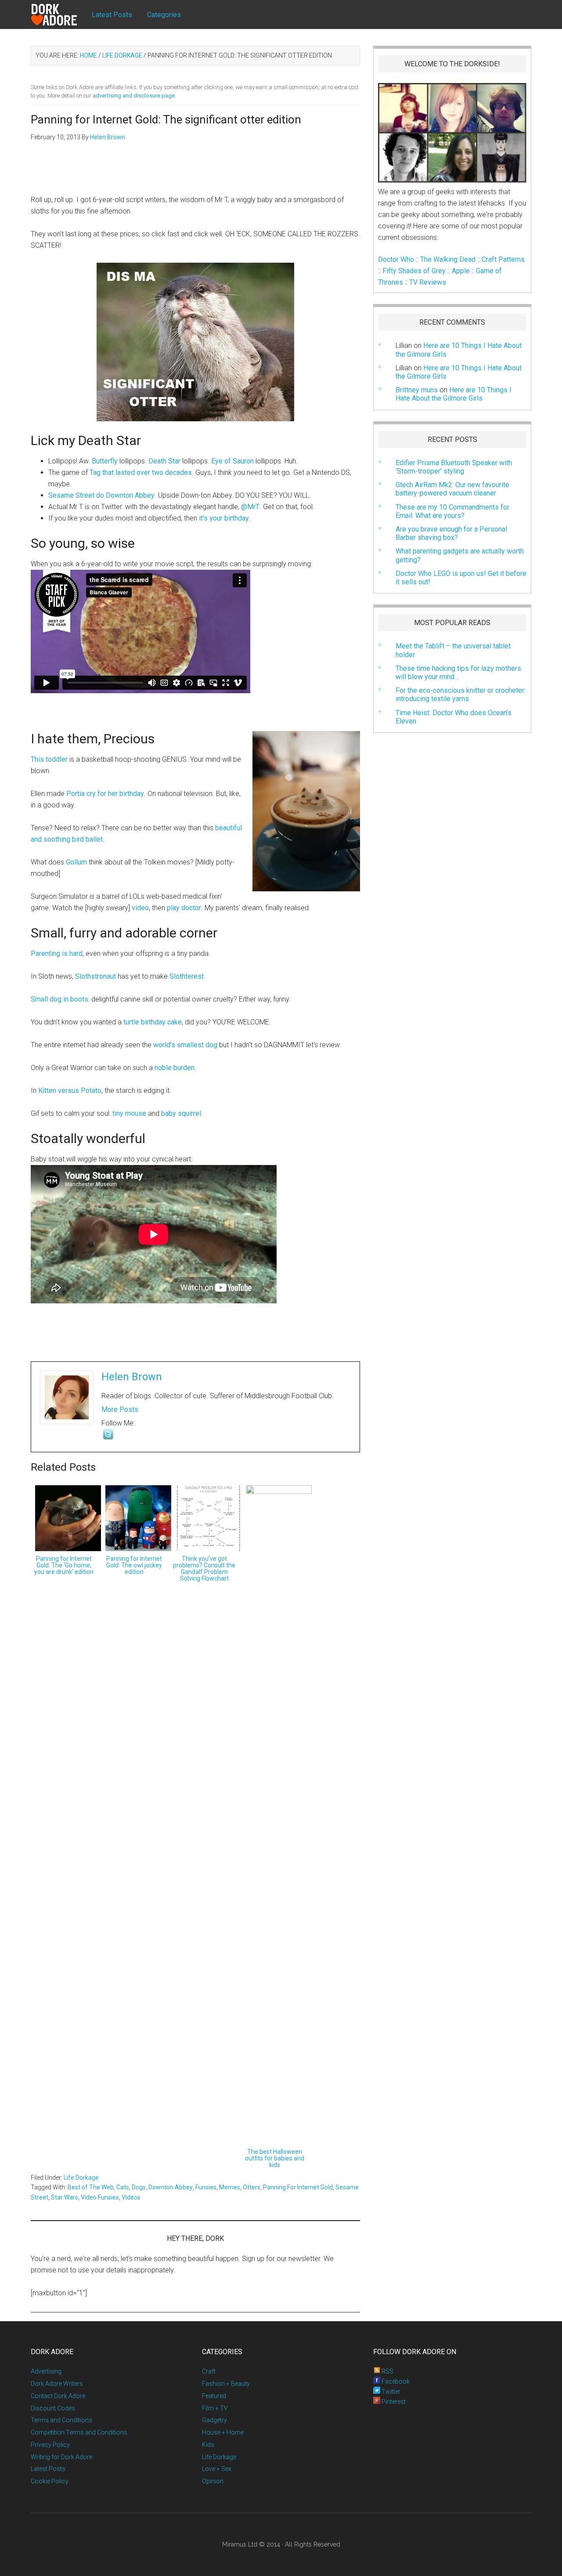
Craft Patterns (503, 259)
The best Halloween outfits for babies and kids (275, 2158)
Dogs (139, 2187)
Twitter (390, 2391)
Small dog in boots (59, 999)
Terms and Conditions (61, 2420)
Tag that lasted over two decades (141, 472)
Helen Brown (132, 1377)
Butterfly (105, 461)
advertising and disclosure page (134, 96)
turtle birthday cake (153, 1022)
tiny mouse (129, 1113)
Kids (208, 2445)
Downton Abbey (171, 2187)
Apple (461, 271)
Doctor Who (396, 259)
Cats (123, 2187)
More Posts (120, 1409)
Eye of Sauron (232, 461)
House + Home (223, 2432)
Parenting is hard (57, 953)
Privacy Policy (50, 2445)
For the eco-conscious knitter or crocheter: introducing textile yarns (461, 695)
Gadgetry (214, 2420)
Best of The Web (91, 2187)
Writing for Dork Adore (61, 2457)
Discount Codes (53, 2408)
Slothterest (187, 976)
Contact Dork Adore (58, 2396)
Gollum (76, 862)
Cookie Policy (50, 2481)
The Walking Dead (448, 259)
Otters (252, 2187)
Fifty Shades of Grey (414, 271)
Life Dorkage (81, 2178)
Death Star (164, 461)
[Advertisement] (195, 173)
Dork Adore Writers (57, 2384)
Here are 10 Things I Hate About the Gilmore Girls (459, 372)
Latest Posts (48, 2469)
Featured (214, 2396)
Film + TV (215, 2408)
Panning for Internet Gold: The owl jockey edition (134, 1565)
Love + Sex (217, 2469)
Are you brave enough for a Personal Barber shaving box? (451, 533)
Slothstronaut (95, 976)
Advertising (46, 2371)
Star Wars (65, 2197)
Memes (230, 2187)
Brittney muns (417, 390)
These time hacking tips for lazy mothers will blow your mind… (458, 673)
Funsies (206, 2187)
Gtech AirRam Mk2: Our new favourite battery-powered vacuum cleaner (452, 489)
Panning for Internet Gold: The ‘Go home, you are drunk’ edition (64, 1565)
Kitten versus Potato (70, 1091)
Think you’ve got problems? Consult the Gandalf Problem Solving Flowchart (204, 1568)
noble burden (175, 1068)
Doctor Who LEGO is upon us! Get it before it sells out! (461, 578)
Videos (131, 2197)
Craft (209, 2371)
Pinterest (393, 2402)
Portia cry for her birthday (105, 794)
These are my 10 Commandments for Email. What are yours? (452, 511)
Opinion (213, 2481)
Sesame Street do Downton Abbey (101, 495)
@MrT (250, 507)
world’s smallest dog (185, 1045)
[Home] (61, 15)
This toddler (49, 759)
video (140, 908)
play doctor (184, 908)
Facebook (395, 2381)
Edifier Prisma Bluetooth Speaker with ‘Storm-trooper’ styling (454, 467)
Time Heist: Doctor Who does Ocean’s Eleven (454, 717)
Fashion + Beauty (226, 2384)
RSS (387, 2371)
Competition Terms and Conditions (79, 2432)
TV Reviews (428, 282)
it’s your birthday (224, 518)
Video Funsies (100, 2197)
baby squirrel (181, 1113)
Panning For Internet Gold (298, 2187)
